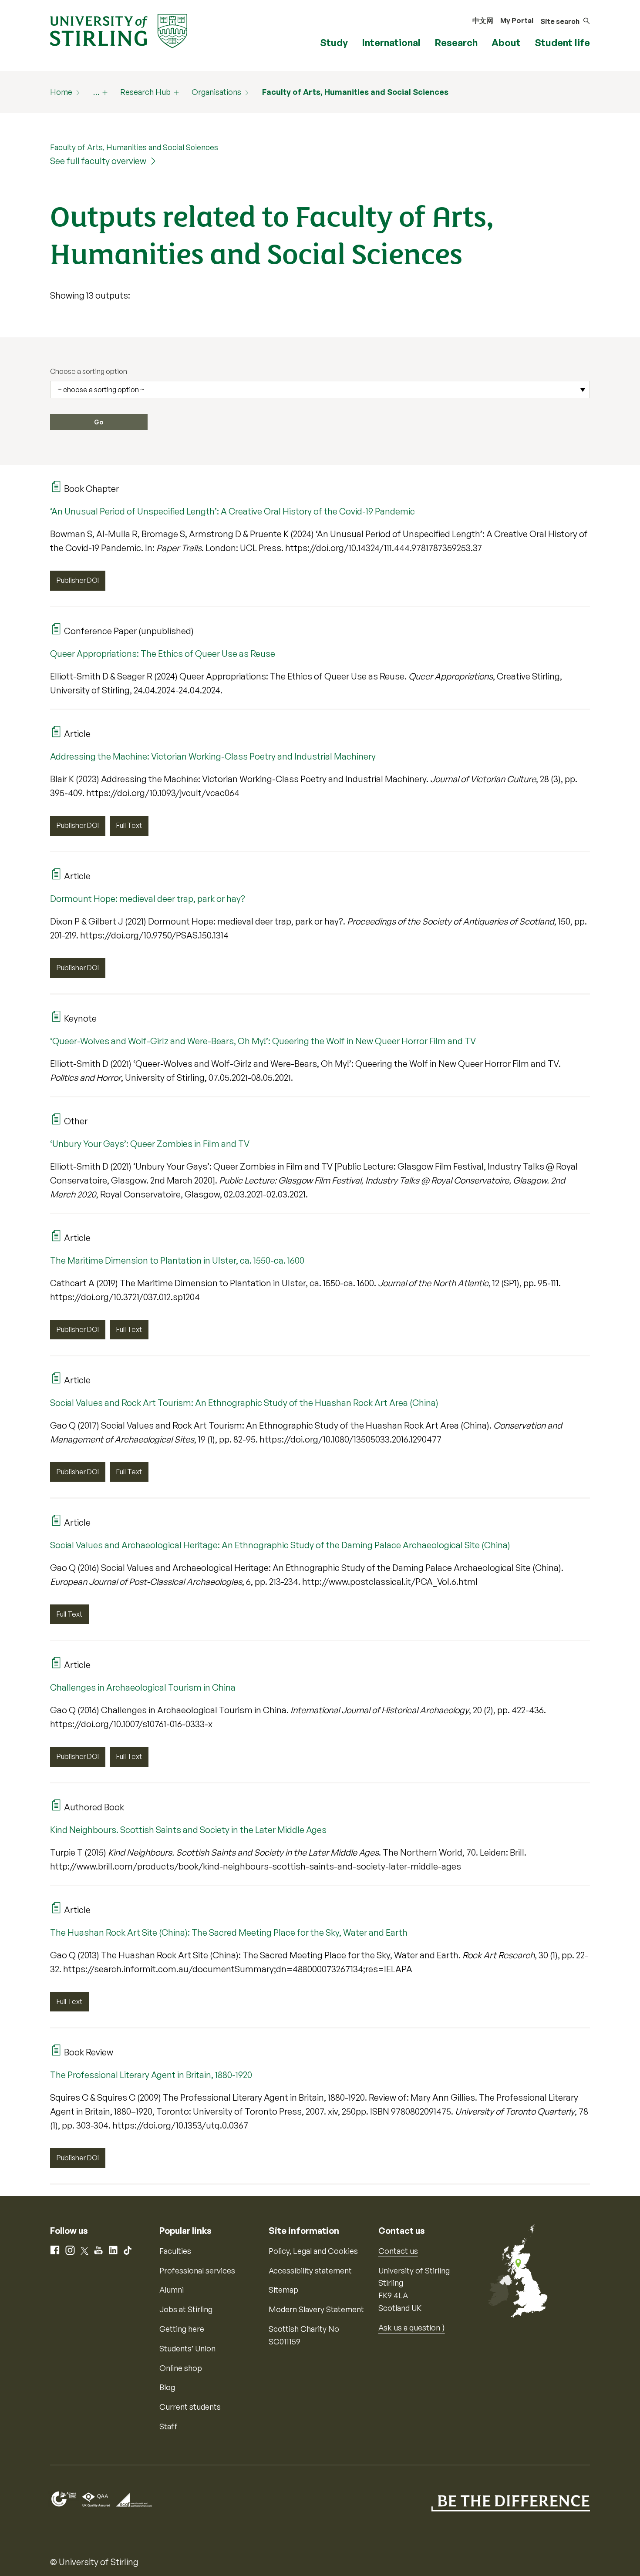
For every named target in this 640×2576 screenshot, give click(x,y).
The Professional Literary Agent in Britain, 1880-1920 (151, 2075)
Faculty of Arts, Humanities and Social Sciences (355, 92)
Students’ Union (187, 2348)
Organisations (216, 92)
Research (456, 42)
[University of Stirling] (119, 30)
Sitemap (283, 2290)
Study (334, 42)
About (506, 42)
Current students (190, 2407)
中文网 (483, 20)
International (391, 42)
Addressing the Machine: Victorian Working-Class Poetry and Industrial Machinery (213, 756)
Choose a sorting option (89, 371)
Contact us (398, 2251)
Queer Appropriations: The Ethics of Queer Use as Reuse (163, 654)
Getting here (182, 2329)
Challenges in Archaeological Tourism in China (143, 1687)
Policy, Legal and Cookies (313, 2251)
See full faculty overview (98, 161)
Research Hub (145, 92)
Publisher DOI (78, 580)
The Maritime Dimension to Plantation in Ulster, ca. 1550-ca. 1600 (177, 1260)
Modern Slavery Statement (316, 2309)
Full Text (129, 825)
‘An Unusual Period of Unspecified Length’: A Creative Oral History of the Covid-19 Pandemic (232, 511)
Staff (168, 2426)
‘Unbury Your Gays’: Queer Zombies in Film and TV (150, 1144)
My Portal (517, 20)
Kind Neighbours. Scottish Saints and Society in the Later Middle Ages (188, 1830)
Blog (167, 2387)
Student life (562, 42)
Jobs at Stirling (186, 2309)
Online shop (181, 2368)
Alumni (172, 2290)
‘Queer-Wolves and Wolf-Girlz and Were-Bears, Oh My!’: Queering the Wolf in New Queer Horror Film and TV (263, 1041)
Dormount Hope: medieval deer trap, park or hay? (148, 899)
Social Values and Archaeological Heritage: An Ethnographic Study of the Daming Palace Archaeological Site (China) (280, 1545)
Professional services (197, 2270)
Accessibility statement (310, 2270)
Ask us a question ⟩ (412, 2327)
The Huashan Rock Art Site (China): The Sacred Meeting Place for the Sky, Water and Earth (229, 1932)
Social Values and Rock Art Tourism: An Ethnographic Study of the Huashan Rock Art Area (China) (244, 1403)
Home (61, 92)
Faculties (175, 2251)
